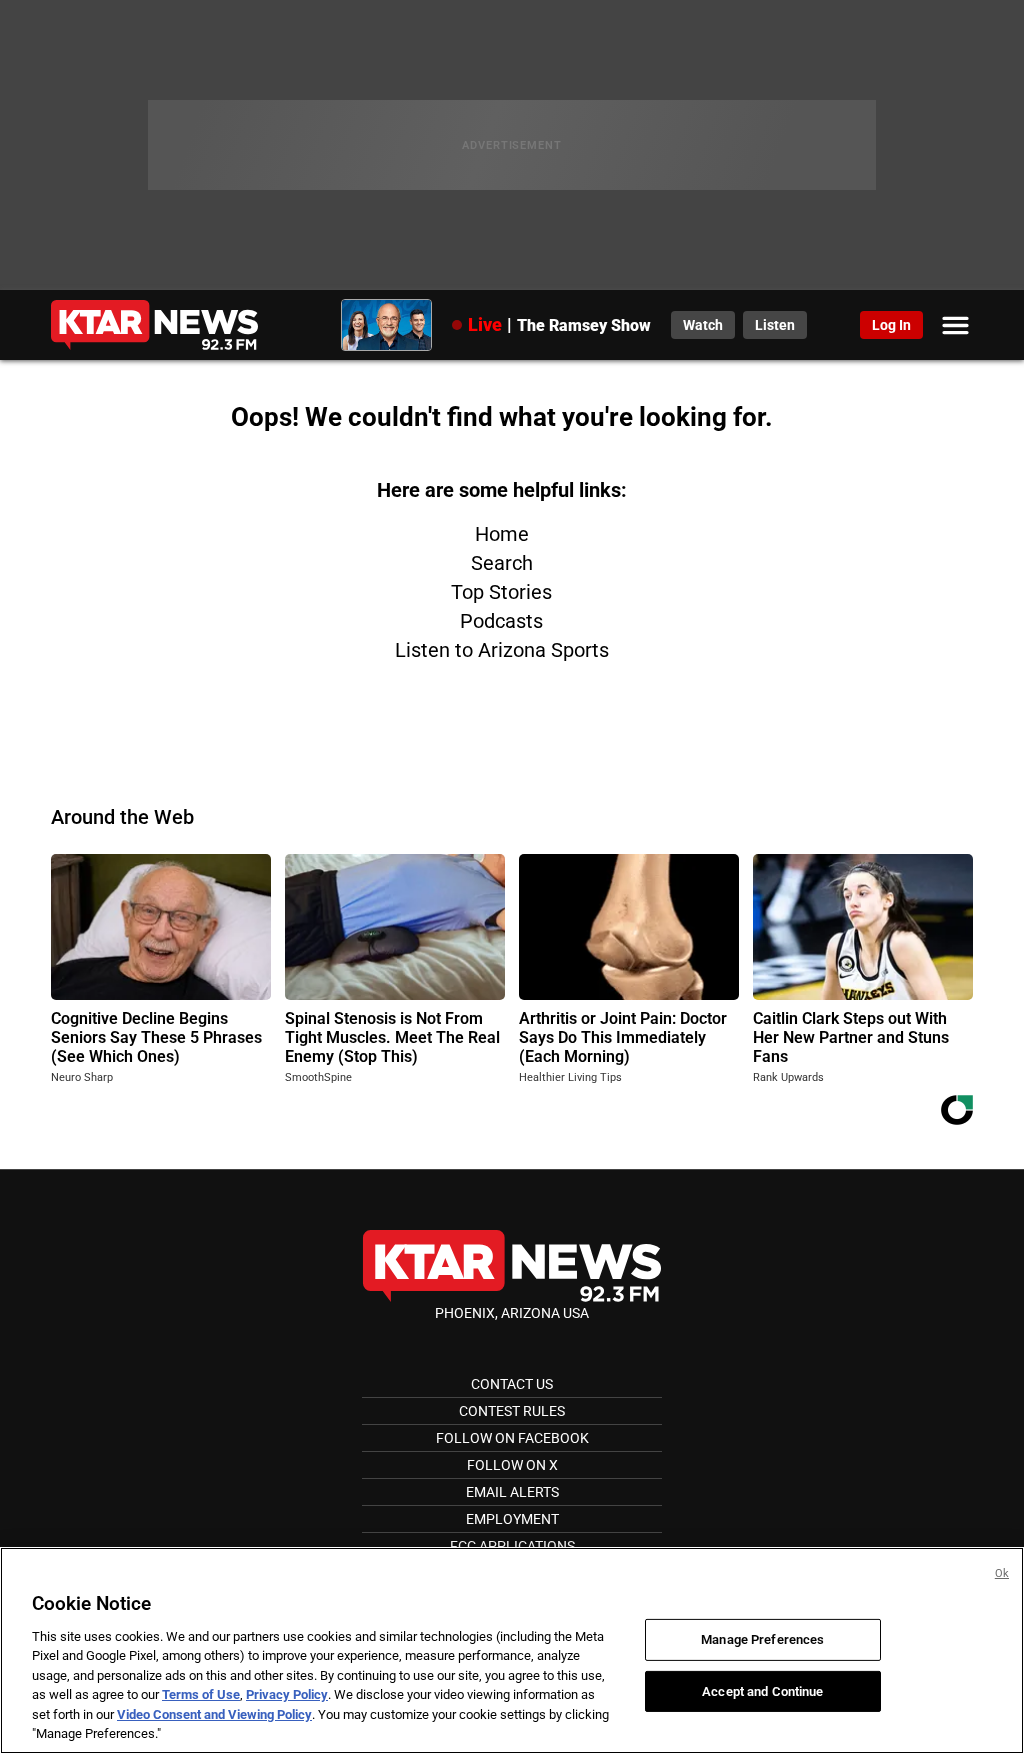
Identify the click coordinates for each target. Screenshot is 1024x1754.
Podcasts (501, 621)
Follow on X (512, 1465)
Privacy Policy (287, 1694)
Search (502, 563)
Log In (891, 325)
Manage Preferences (762, 1639)
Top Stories (501, 592)
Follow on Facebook (512, 1438)
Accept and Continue (762, 1690)
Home (502, 534)
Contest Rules (512, 1411)
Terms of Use (201, 1694)
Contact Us (512, 1384)
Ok (1002, 1573)
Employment (512, 1519)
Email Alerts (512, 1492)
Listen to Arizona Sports (502, 650)
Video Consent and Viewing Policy (214, 1714)
